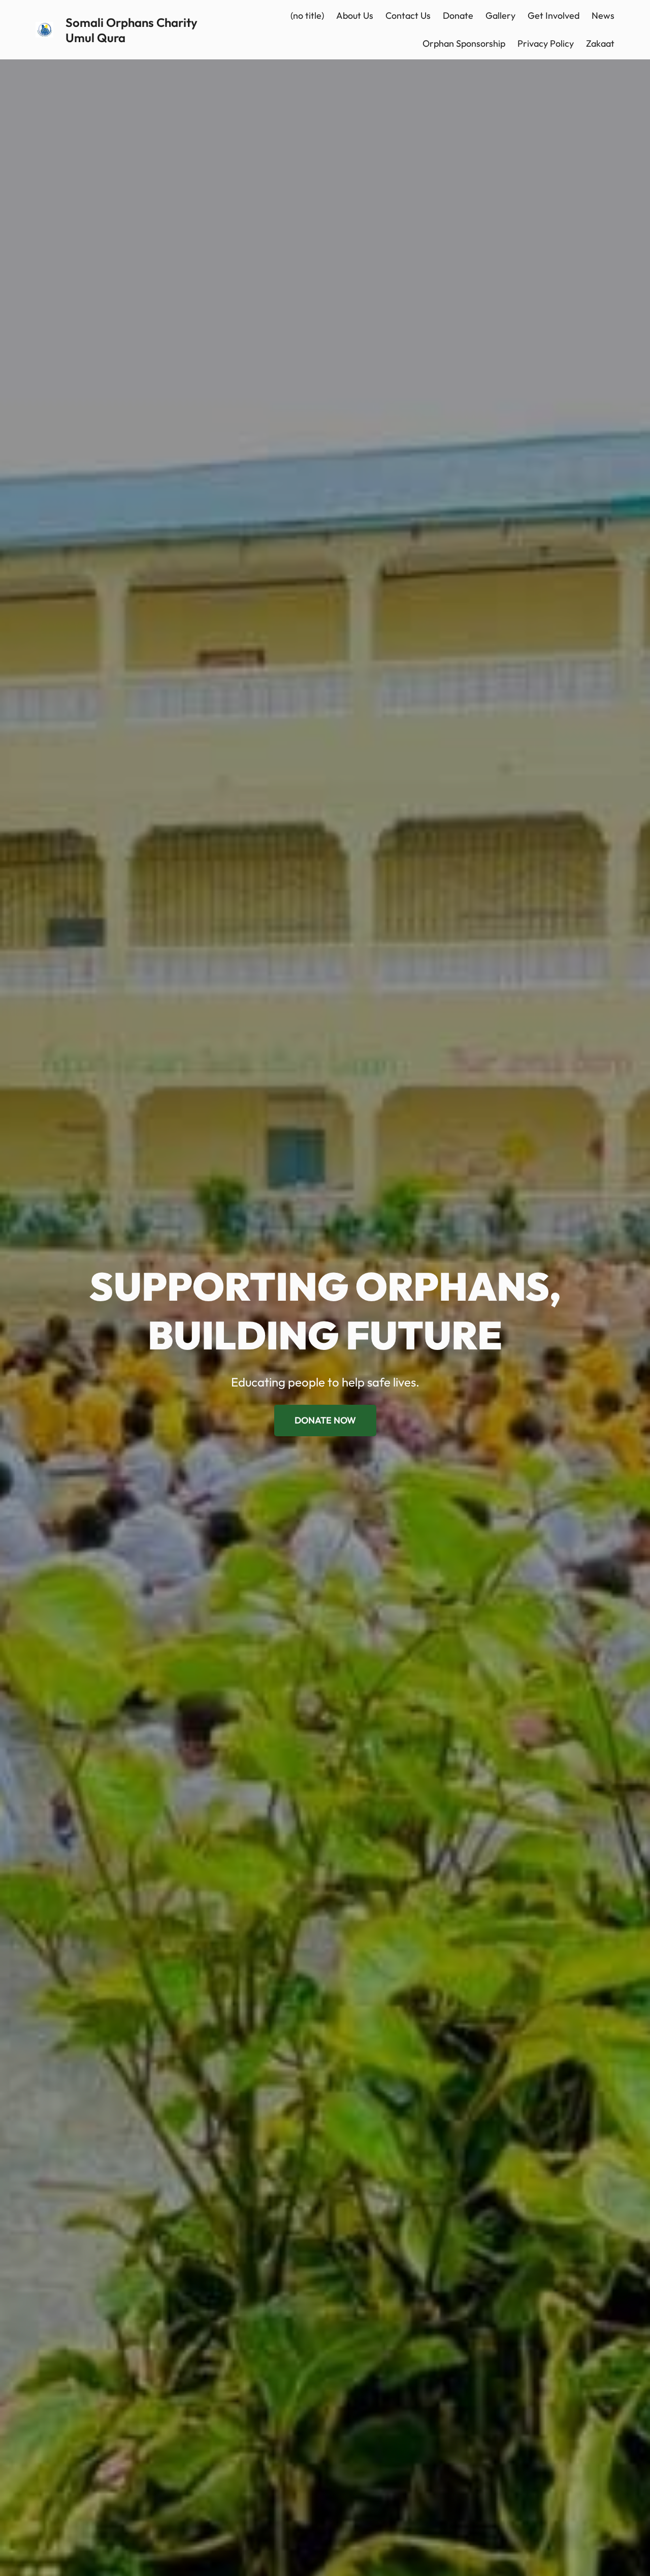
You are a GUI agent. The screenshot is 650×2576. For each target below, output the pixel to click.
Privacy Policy (546, 43)
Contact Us (408, 15)
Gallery (500, 15)
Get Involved (554, 15)
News (603, 15)
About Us (355, 15)
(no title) (307, 15)
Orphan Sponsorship (464, 43)
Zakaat (600, 43)
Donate (458, 15)
